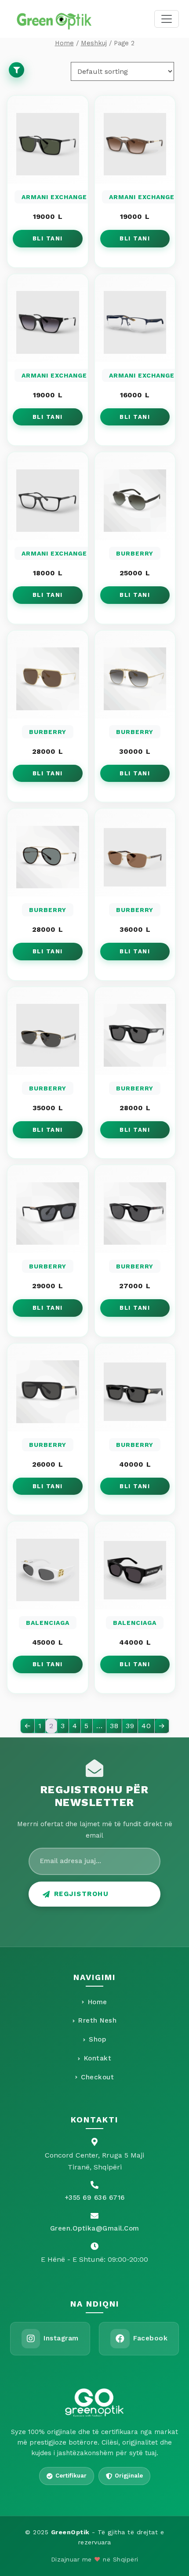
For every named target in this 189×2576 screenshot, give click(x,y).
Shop (97, 2039)
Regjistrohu (82, 1894)
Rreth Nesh (97, 2020)
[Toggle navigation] (167, 19)
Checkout (97, 2077)
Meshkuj (94, 43)
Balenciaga (48, 1623)
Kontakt (98, 2058)
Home (64, 43)
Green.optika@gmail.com (95, 2228)
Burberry (135, 553)
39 (130, 1726)
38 (114, 1726)
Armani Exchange (54, 197)
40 (146, 1726)
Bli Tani (48, 238)
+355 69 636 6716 (95, 2198)
